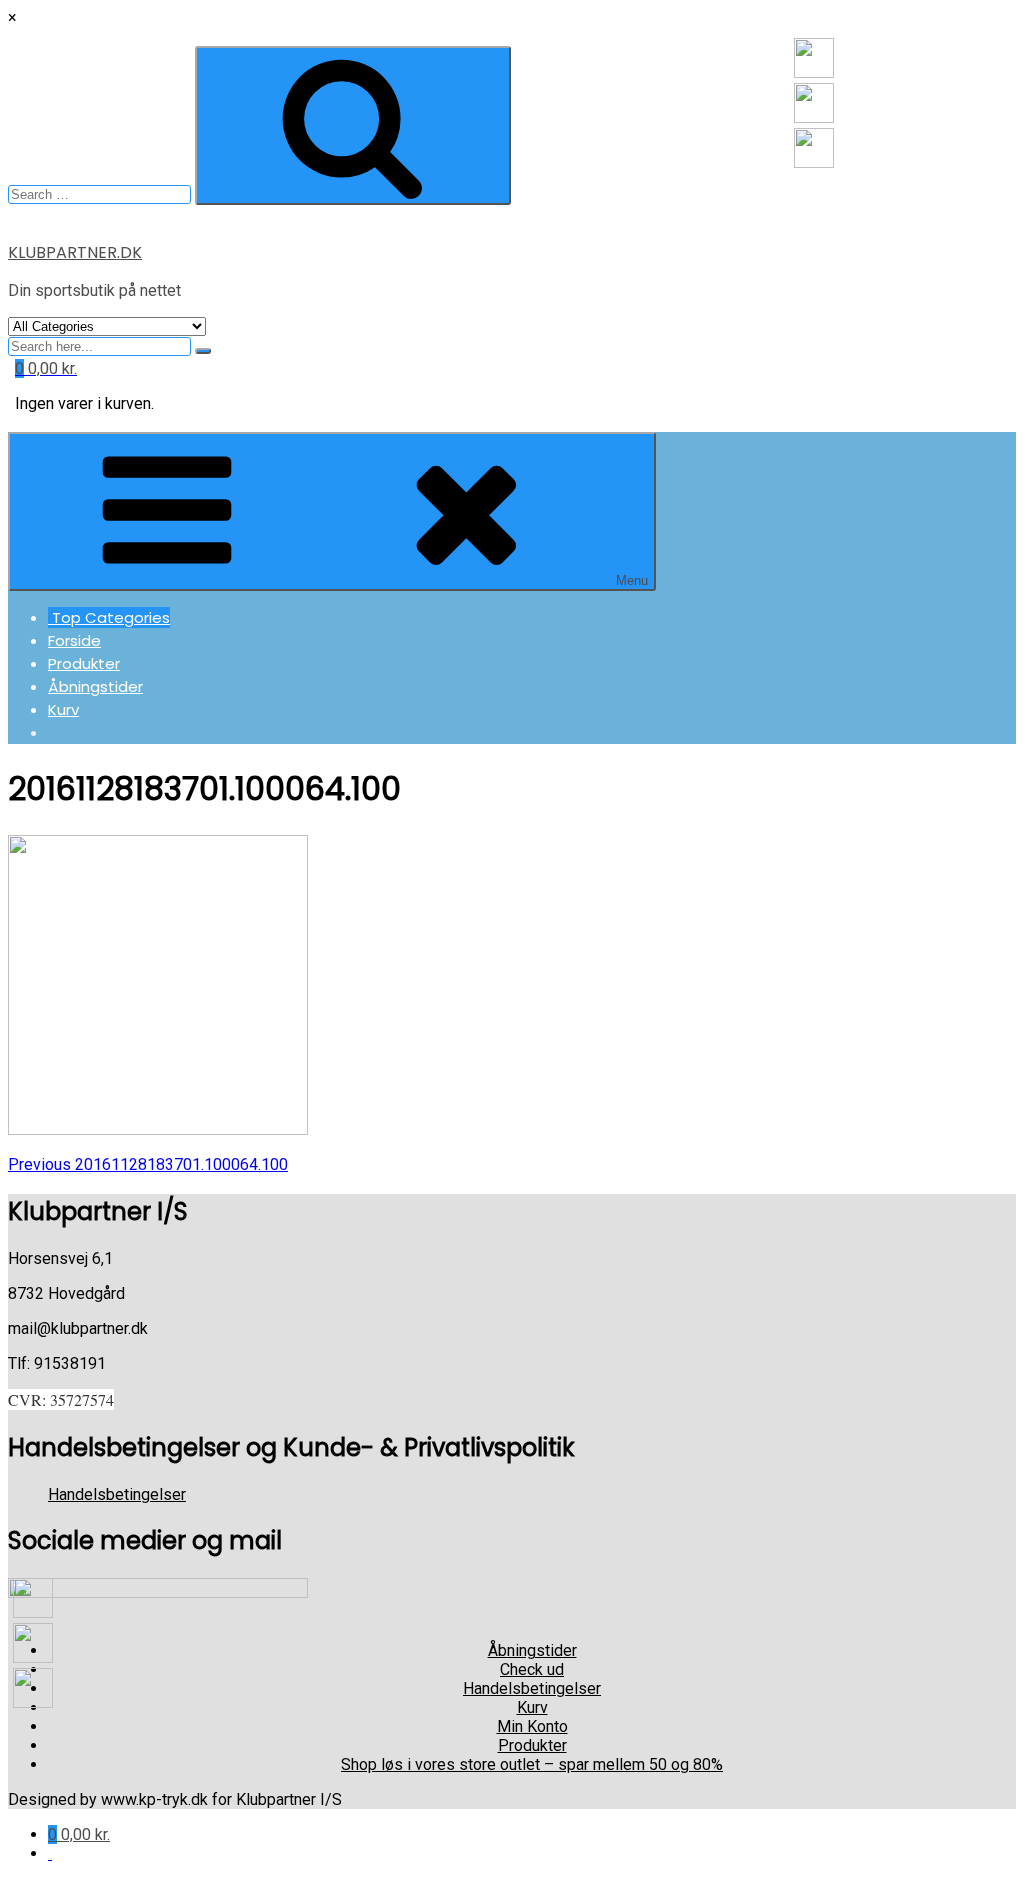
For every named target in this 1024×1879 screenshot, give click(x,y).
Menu (632, 580)
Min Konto (532, 1726)
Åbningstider (95, 686)
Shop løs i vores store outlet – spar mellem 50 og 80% (532, 1764)
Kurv (63, 709)
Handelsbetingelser (117, 1494)
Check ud (532, 1669)
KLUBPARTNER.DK (75, 252)
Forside (74, 640)
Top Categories (109, 617)
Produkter (84, 663)
